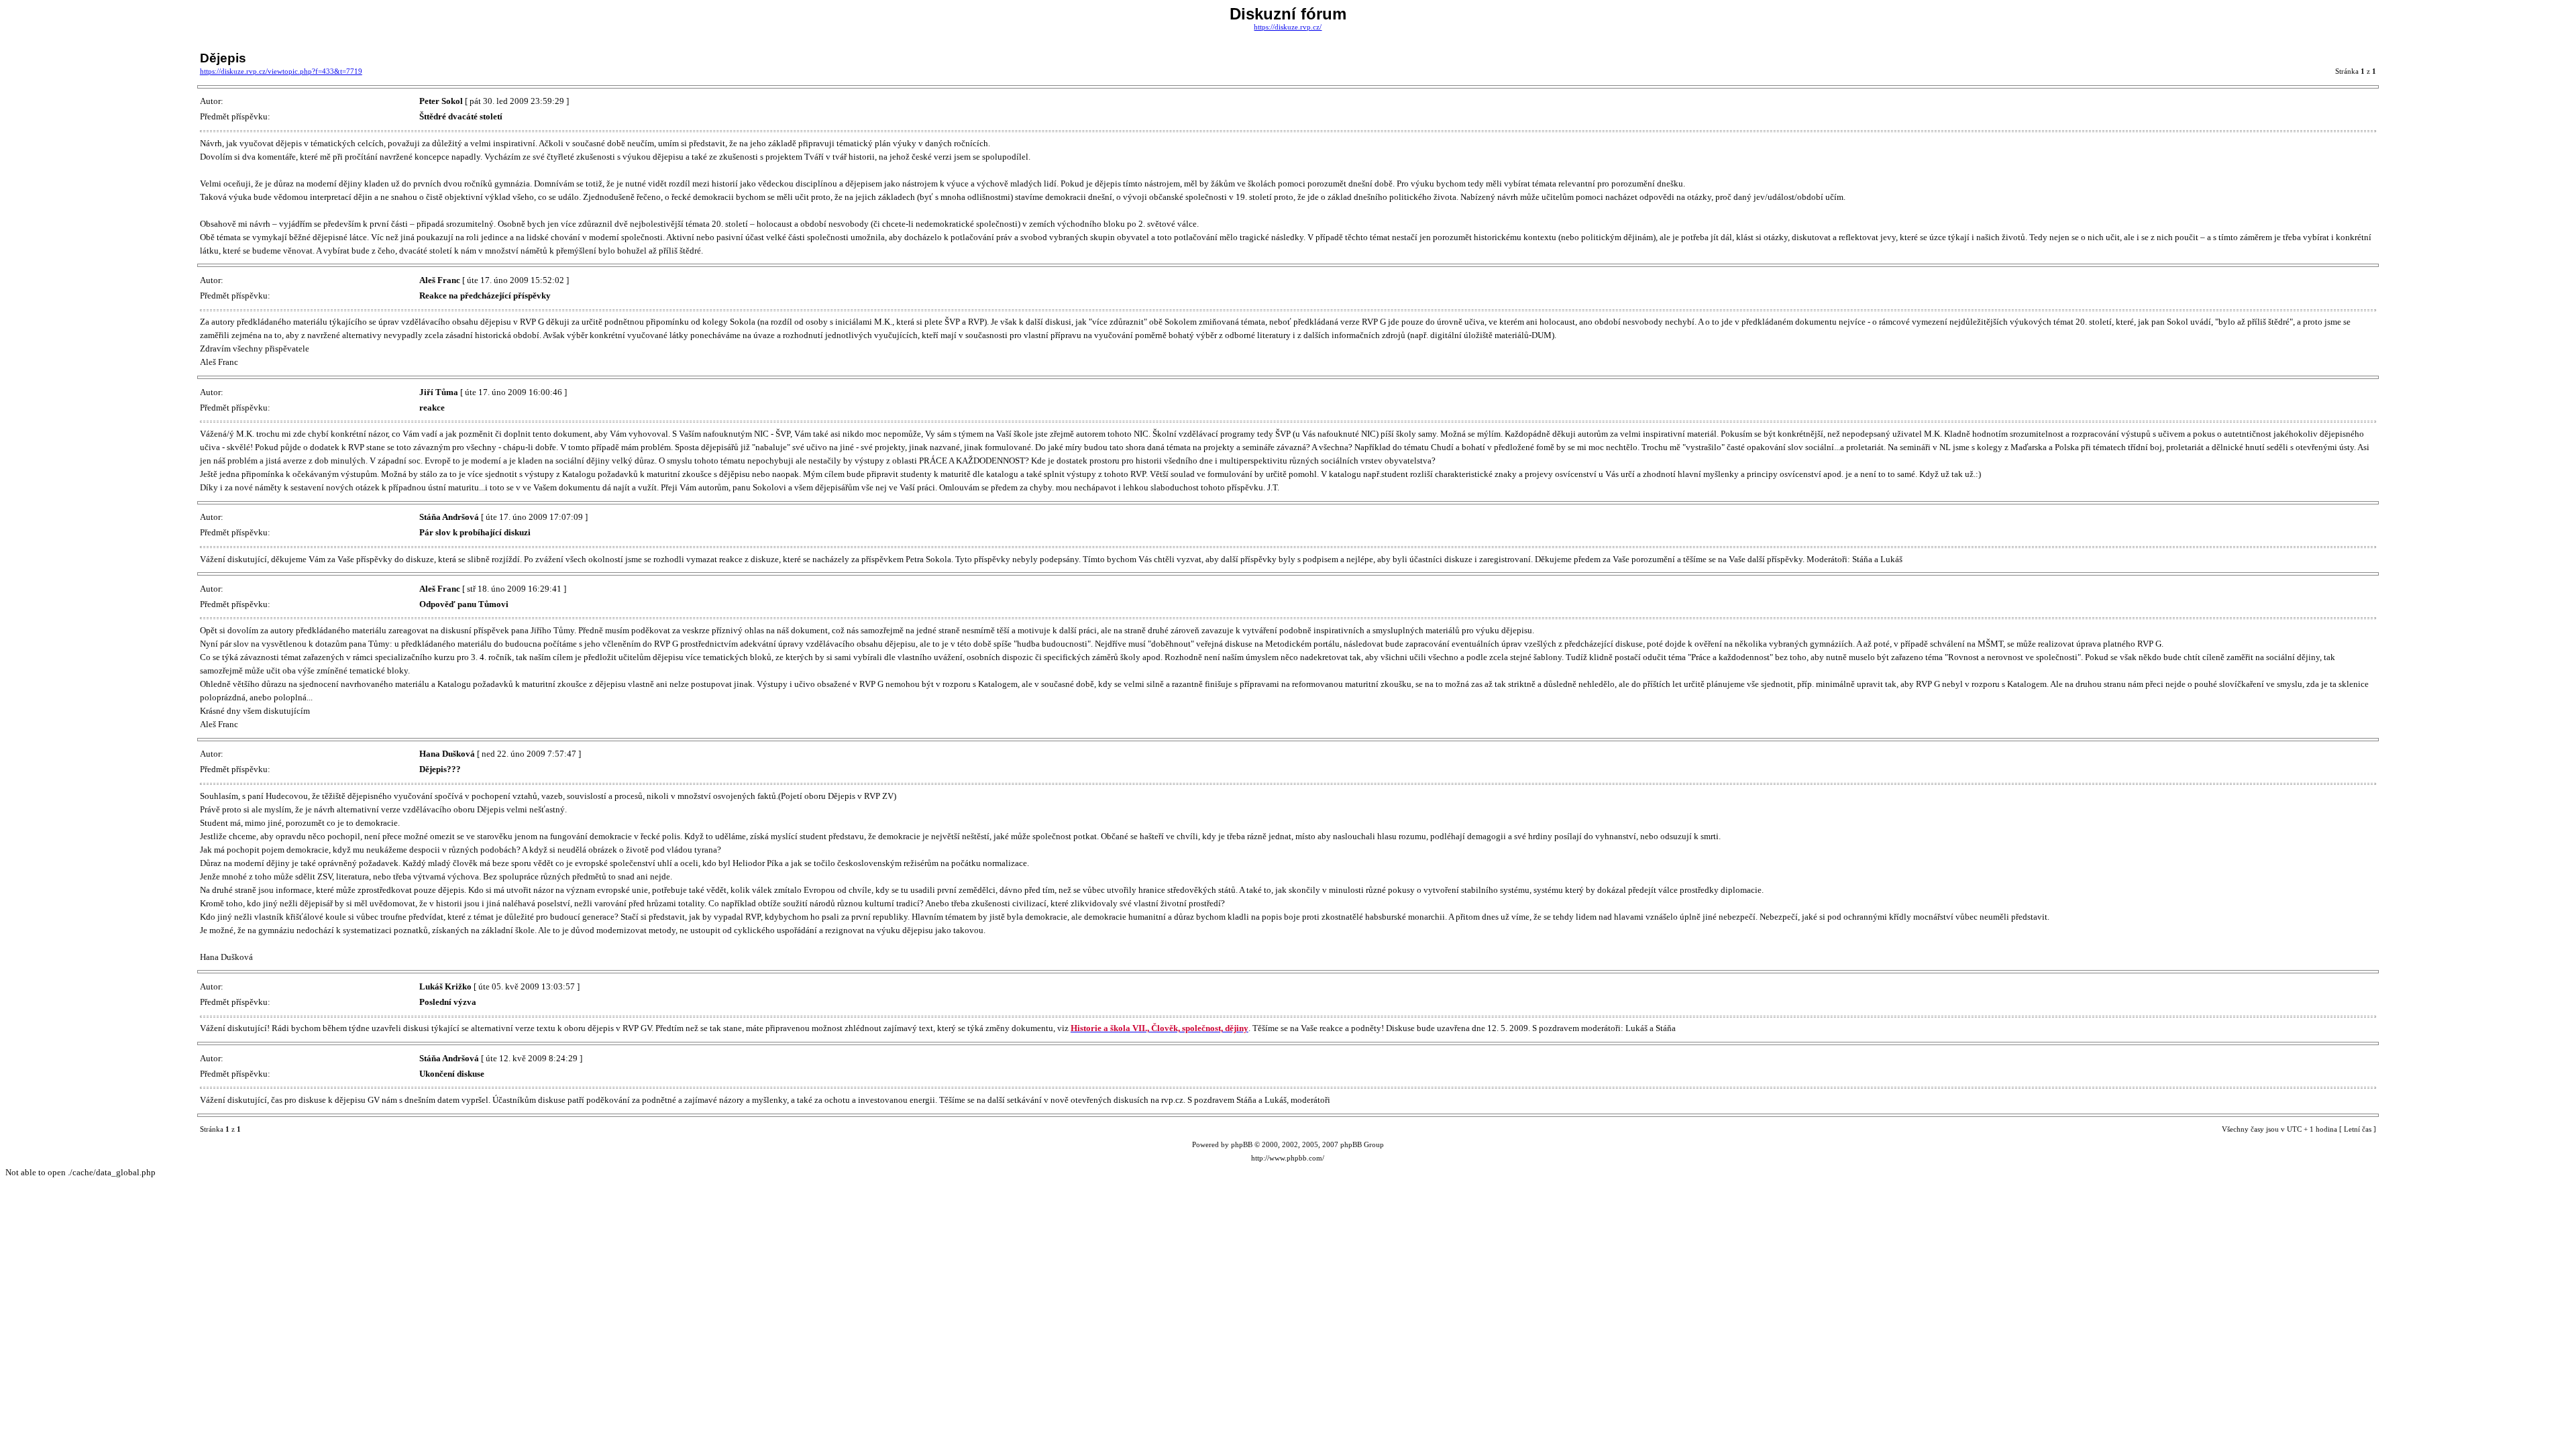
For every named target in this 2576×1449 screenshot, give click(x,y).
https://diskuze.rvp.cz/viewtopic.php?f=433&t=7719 (281, 71)
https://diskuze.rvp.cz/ (1288, 27)
